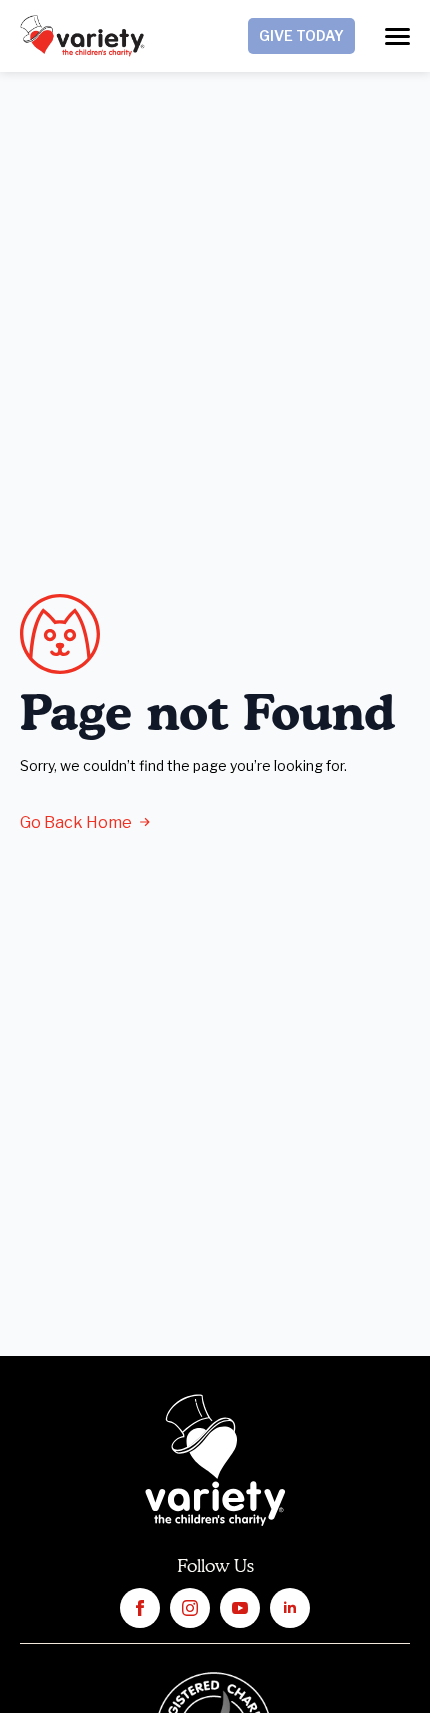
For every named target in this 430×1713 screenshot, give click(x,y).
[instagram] (190, 1608)
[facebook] (140, 1608)
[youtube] (240, 1608)
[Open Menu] (397, 36)
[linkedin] (290, 1608)
